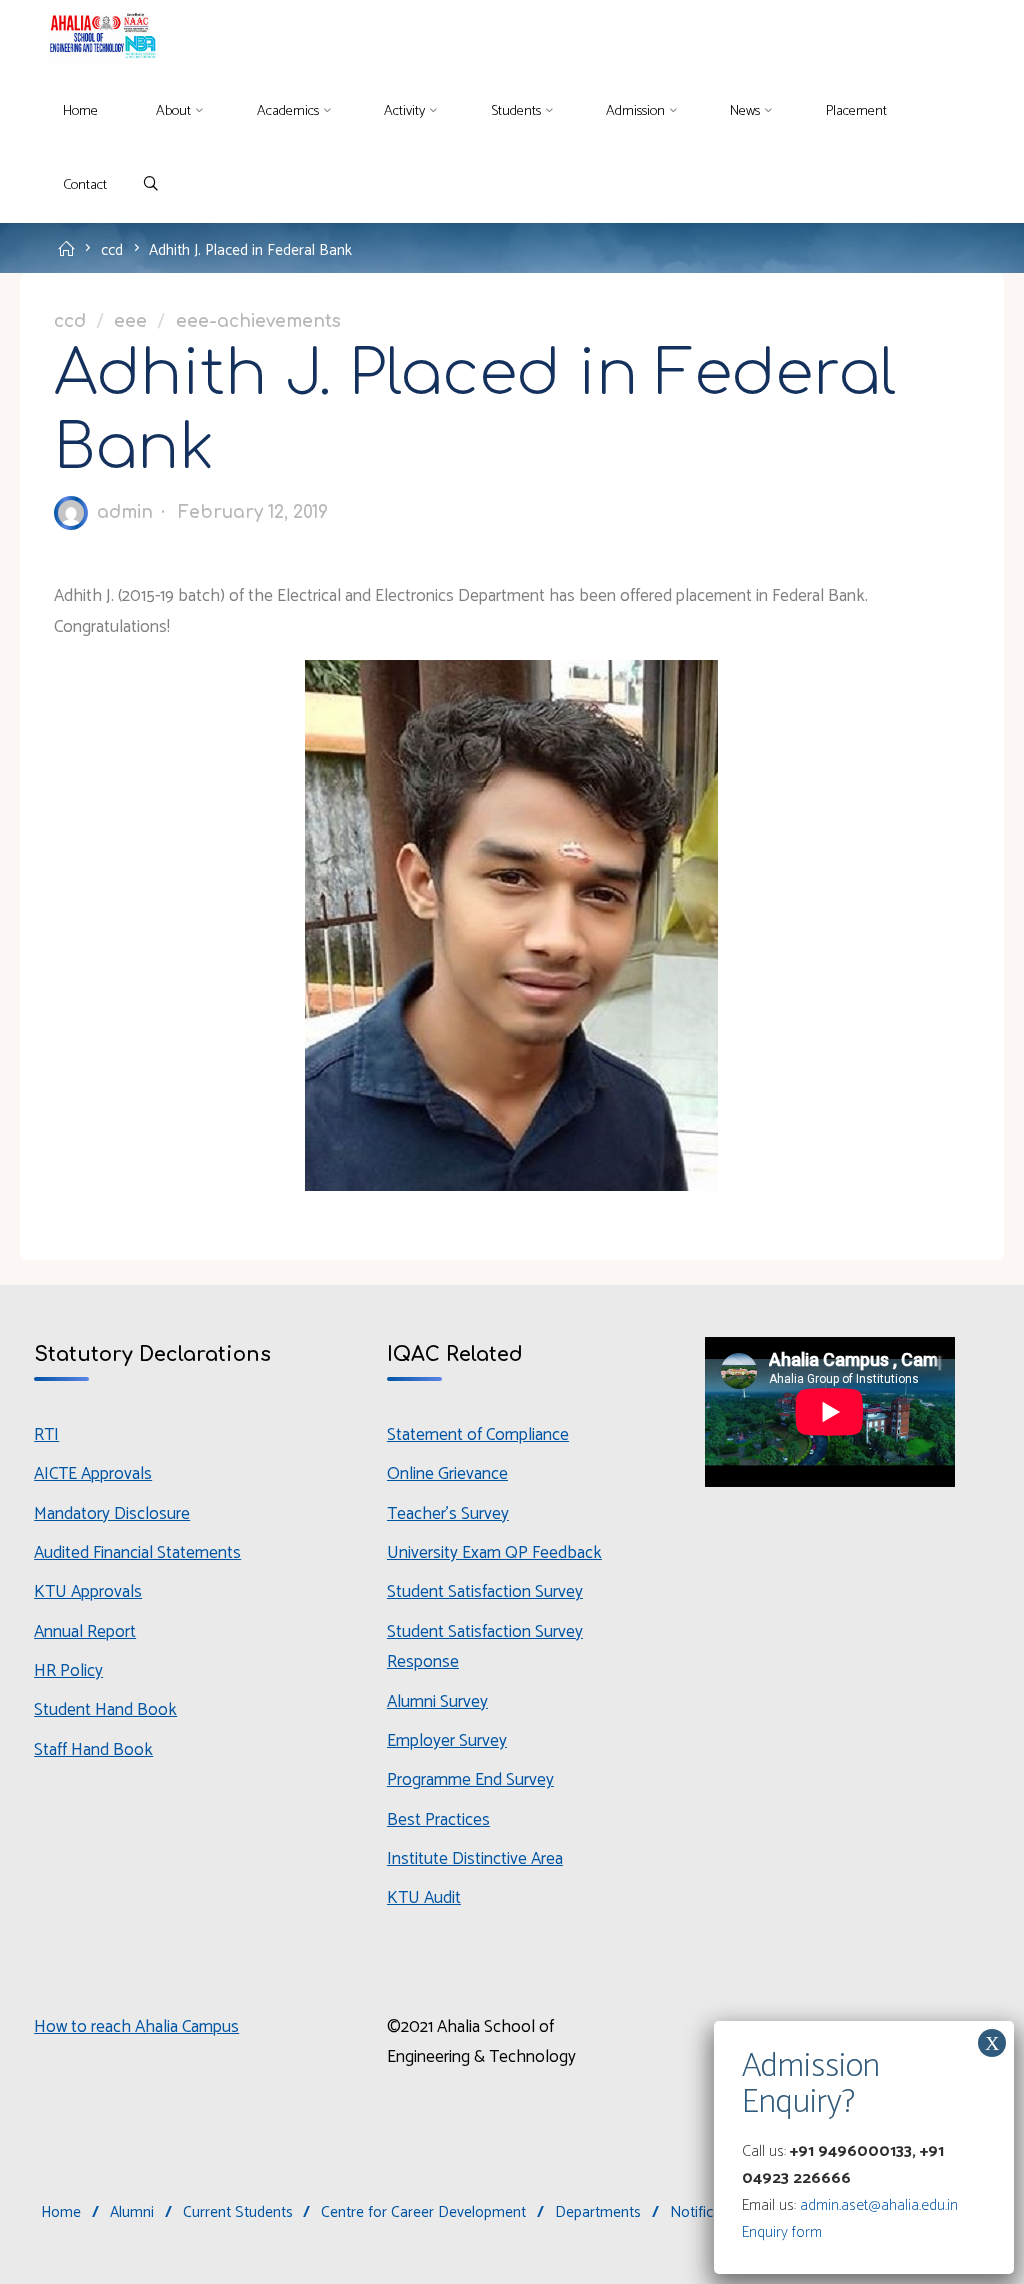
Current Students (238, 2212)
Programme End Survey (470, 1780)
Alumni (132, 2212)
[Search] (150, 185)
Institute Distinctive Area (475, 1859)
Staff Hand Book (93, 1750)
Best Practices (438, 1820)
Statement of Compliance (478, 1435)
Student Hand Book (105, 1710)
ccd (112, 249)
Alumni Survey (437, 1702)
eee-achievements (258, 322)
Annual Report (85, 1632)
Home (61, 2212)
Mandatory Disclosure (112, 1514)
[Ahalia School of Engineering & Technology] (99, 37)
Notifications (711, 2212)
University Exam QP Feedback (494, 1553)
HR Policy (68, 1671)
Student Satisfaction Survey (485, 1592)
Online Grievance (447, 1474)
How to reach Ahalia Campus (136, 2027)
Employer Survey (447, 1741)
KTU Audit (424, 1898)
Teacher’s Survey (448, 1514)
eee (130, 322)
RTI (46, 1435)
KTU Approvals (88, 1592)
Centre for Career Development (423, 2212)
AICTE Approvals (93, 1474)
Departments (598, 2212)
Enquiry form (782, 2232)
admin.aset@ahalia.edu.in (879, 2205)
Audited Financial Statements (137, 1553)
